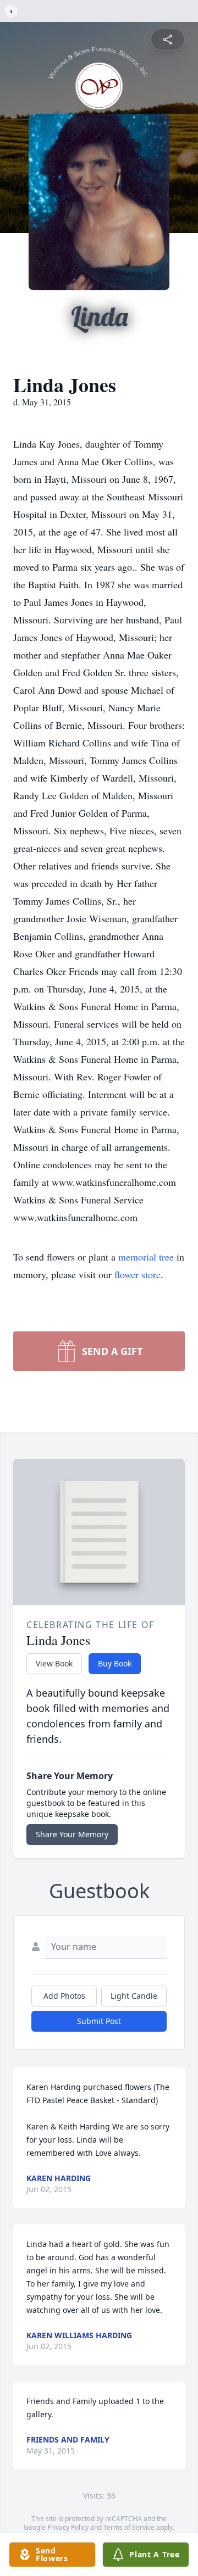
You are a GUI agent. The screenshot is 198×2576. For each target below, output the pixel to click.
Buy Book (115, 1663)
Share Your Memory (72, 1834)
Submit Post (99, 2021)
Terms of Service (129, 2527)
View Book (54, 1663)
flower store (137, 1274)
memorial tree (146, 1257)
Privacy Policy (68, 2527)
